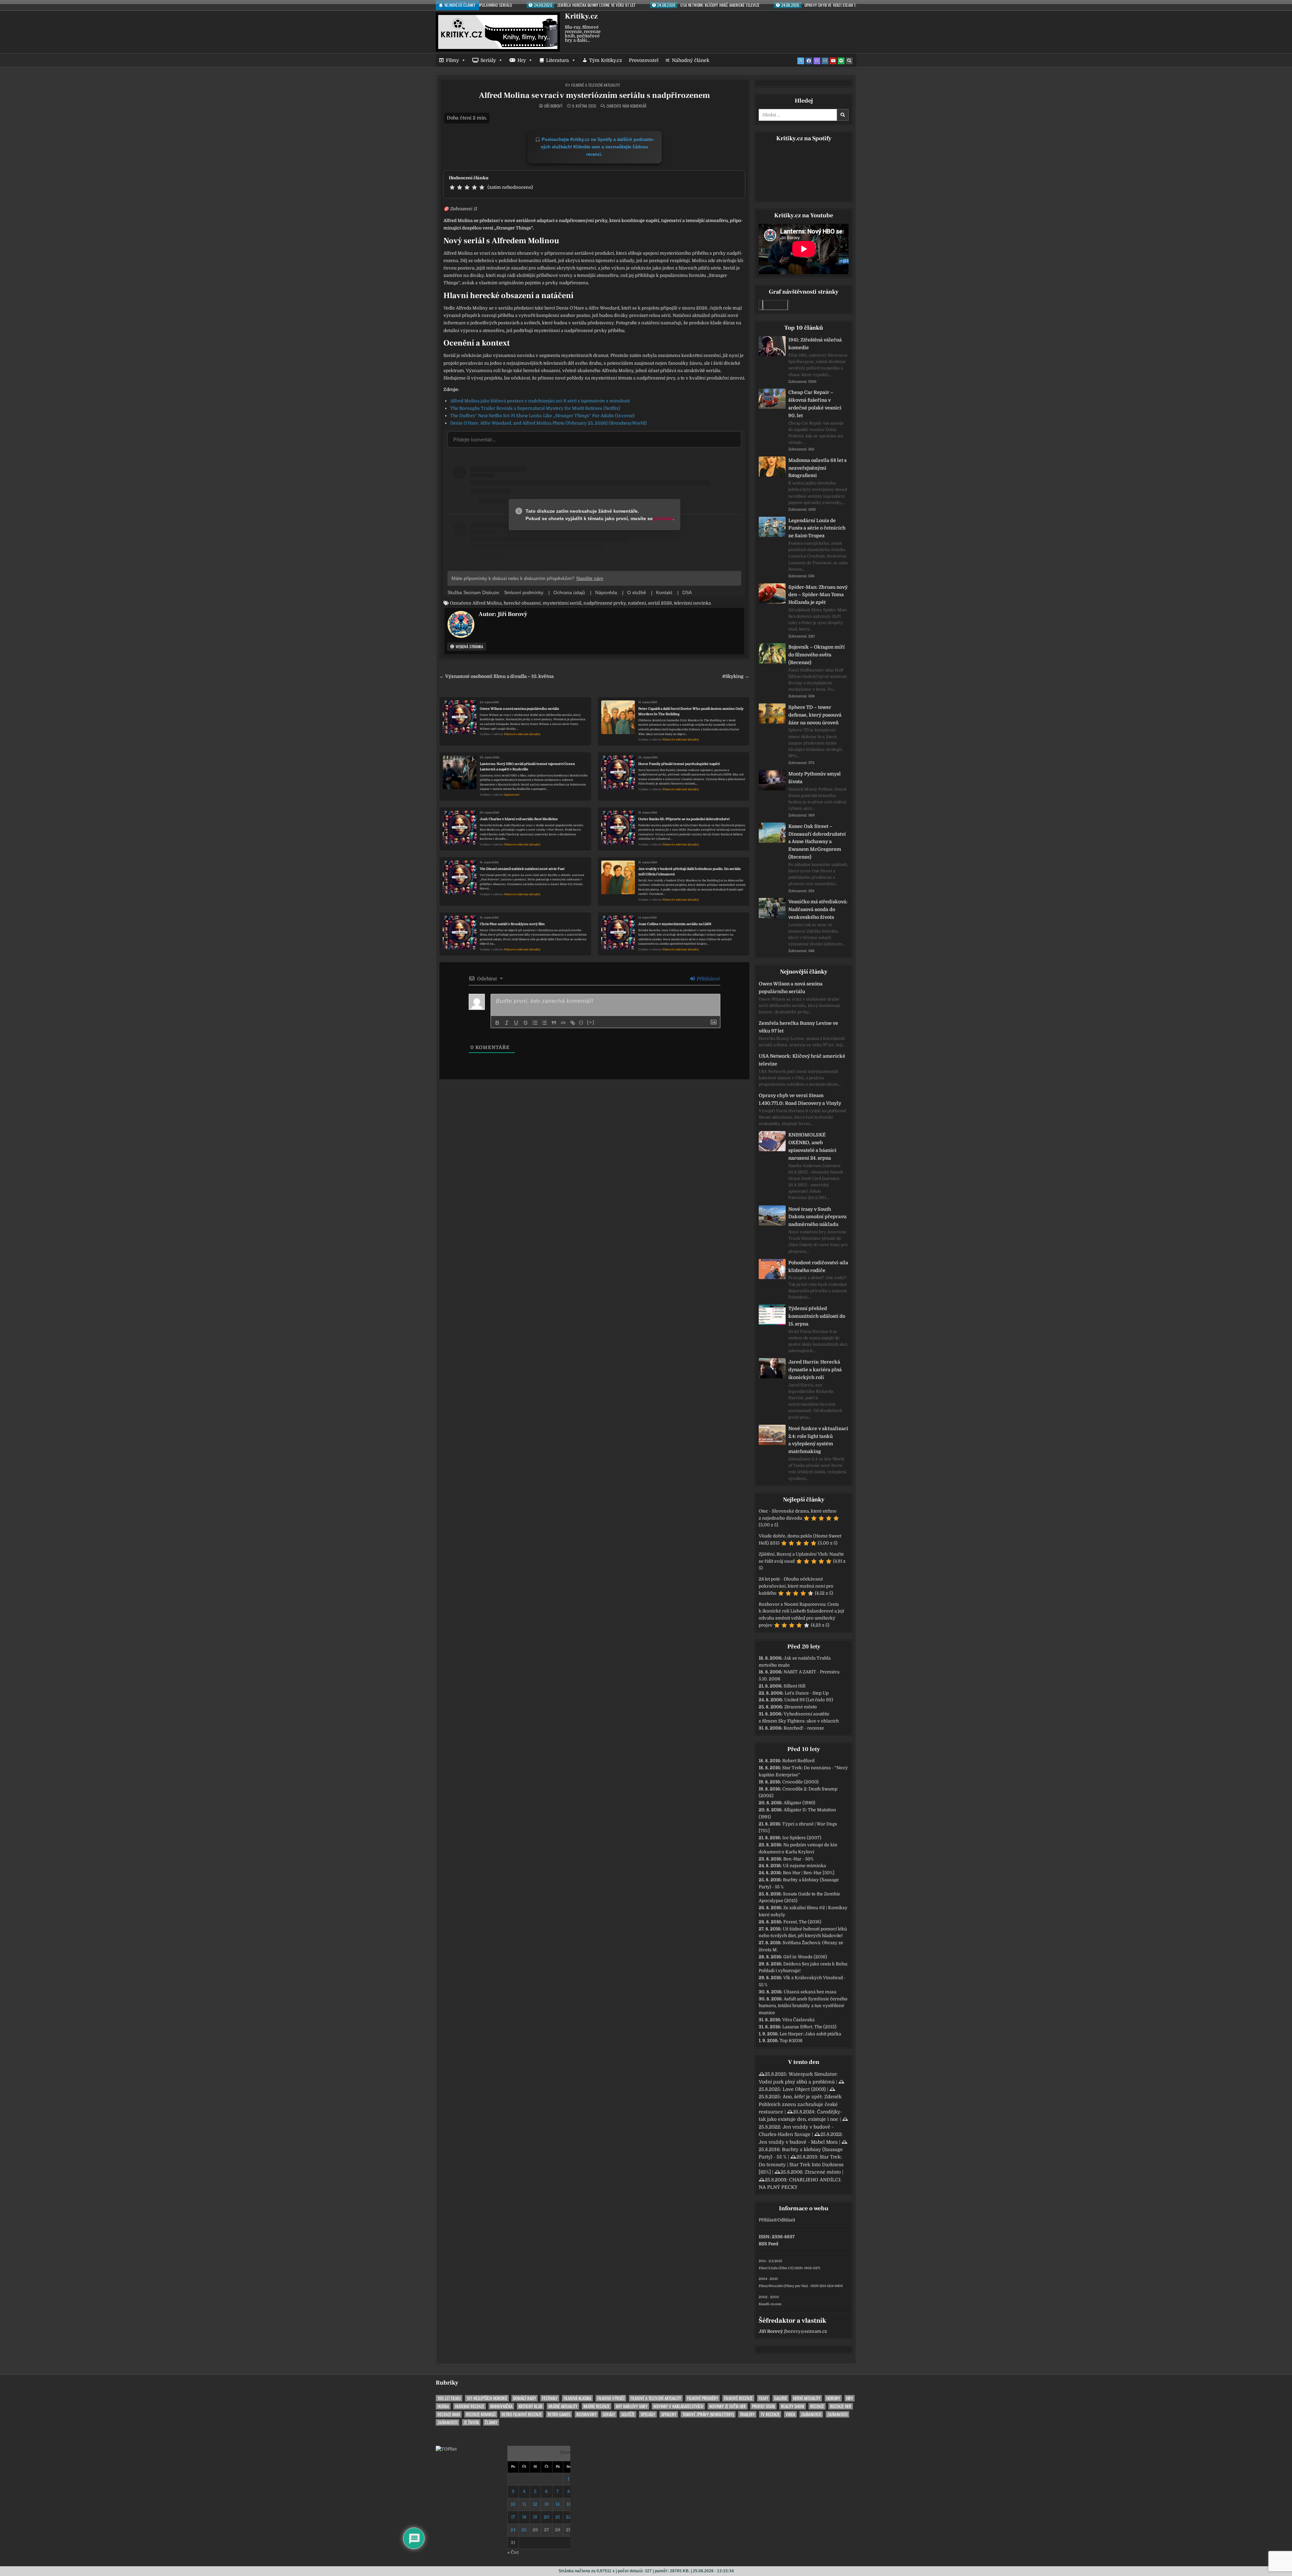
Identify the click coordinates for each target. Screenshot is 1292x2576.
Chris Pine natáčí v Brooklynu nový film (512, 924)
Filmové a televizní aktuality (596, 85)
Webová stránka (469, 646)
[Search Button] (849, 61)
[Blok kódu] (563, 1023)
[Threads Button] (817, 61)
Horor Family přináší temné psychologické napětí (679, 764)
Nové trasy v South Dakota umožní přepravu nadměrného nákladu (817, 1217)
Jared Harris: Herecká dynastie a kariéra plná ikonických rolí (815, 1370)
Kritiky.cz (581, 16)
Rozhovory (586, 2414)
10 (513, 2504)
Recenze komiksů (481, 2414)
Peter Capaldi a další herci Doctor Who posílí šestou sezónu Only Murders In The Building (691, 711)
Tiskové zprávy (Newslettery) (708, 2414)
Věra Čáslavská (798, 2020)
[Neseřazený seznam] (544, 1023)
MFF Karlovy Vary (632, 2406)
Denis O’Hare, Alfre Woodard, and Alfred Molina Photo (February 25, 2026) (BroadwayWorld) (548, 423)
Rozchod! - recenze (804, 1728)
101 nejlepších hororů (487, 2398)
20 (547, 2517)
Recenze (817, 2406)
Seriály (488, 60)
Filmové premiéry (703, 2398)
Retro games (559, 2414)
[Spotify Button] (841, 61)
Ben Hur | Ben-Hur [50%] (809, 1873)
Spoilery (669, 2414)
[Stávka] (526, 1023)
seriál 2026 (660, 603)
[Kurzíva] (507, 1023)
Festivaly (550, 2398)
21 (558, 2517)
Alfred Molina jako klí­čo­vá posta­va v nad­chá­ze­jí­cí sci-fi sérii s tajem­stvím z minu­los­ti (540, 401)
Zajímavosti (512, 795)
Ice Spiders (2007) (802, 1838)
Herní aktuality (807, 2398)
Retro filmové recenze (522, 2414)
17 (513, 2517)
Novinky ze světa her (728, 2406)
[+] (591, 1022)
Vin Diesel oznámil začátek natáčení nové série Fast (522, 869)
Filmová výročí (611, 2398)
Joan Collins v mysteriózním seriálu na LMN (675, 924)
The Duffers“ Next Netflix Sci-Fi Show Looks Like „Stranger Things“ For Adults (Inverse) (542, 416)
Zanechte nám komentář (626, 106)
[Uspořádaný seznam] (535, 1023)
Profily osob (763, 2406)
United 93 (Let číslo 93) (809, 1700)
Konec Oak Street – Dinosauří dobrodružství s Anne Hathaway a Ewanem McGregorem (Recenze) (817, 842)
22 (569, 2517)
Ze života (471, 2422)
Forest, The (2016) (802, 1922)
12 (535, 2504)
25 (524, 2530)
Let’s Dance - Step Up (807, 1693)
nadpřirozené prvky (605, 603)
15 (569, 2504)
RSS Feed (768, 2244)
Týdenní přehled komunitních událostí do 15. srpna (817, 1316)
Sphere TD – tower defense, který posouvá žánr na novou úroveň (815, 715)
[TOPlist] (446, 2449)
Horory (833, 2398)
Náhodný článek (691, 60)
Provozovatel (644, 60)
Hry (522, 60)
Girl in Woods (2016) (805, 1957)
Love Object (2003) (804, 2089)
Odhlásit (786, 2220)
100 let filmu (449, 2398)
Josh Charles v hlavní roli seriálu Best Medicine (519, 819)
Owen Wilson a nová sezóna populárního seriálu (519, 709)
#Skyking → (736, 676)
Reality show (793, 2406)
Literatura (558, 60)
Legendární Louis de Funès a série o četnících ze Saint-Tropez (817, 528)
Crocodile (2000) (800, 1782)
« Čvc (513, 2552)
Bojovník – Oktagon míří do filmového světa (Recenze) (817, 655)
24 (513, 2530)
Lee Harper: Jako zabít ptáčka (810, 2034)
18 (524, 2517)
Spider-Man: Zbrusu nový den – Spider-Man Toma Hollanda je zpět (818, 595)
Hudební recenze (470, 2406)
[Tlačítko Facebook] (809, 61)
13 (547, 2504)
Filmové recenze (738, 2398)
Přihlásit (767, 2220)
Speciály (648, 2414)
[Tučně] (497, 1023)
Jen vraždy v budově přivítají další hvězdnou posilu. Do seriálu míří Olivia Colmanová (690, 872)
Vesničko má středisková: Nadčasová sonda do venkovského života (818, 909)
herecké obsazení (522, 603)
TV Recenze (770, 2414)
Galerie (781, 2398)
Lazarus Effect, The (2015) (809, 2027)
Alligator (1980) (799, 1803)
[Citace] (554, 1023)
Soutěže (628, 2414)
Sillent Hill (795, 1686)
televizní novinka (692, 603)
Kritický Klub (530, 2406)
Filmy (452, 60)
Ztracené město (801, 1707)
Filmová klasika (577, 2398)
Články (491, 2422)
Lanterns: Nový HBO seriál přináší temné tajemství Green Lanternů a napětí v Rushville (527, 767)
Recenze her (841, 2406)
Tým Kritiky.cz (606, 60)
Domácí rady (525, 2398)
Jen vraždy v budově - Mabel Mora (798, 2142)
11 (524, 2504)
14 (558, 2504)
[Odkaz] (573, 1023)
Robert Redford (798, 1761)
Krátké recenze (597, 2406)
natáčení (637, 603)
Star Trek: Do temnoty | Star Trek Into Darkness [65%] (801, 2164)
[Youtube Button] (833, 61)
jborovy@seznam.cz (805, 2331)
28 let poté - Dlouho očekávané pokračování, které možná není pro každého (796, 1586)
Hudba (443, 2406)
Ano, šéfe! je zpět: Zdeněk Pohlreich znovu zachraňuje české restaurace (800, 2104)
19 (535, 2517)
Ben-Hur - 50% (798, 1859)
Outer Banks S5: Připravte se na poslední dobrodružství (684, 819)
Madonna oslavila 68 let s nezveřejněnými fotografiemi (817, 468)
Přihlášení (708, 979)
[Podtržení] (516, 1023)
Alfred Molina (487, 603)
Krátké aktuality (563, 2406)
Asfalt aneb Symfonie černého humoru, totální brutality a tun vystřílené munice (803, 2006)
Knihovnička (501, 2406)
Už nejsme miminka (804, 1866)
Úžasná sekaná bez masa (810, 1992)
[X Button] (801, 61)
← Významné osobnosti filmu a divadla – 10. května (496, 676)
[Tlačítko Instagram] (825, 61)
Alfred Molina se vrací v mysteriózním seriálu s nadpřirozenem (594, 95)
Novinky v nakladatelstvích (678, 2406)
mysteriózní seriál (562, 603)
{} (581, 1022)
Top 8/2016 (791, 2041)
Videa (790, 2414)
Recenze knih (449, 2414)
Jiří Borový (553, 106)
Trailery (747, 2414)
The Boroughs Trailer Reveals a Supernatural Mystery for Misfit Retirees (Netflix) (535, 408)
